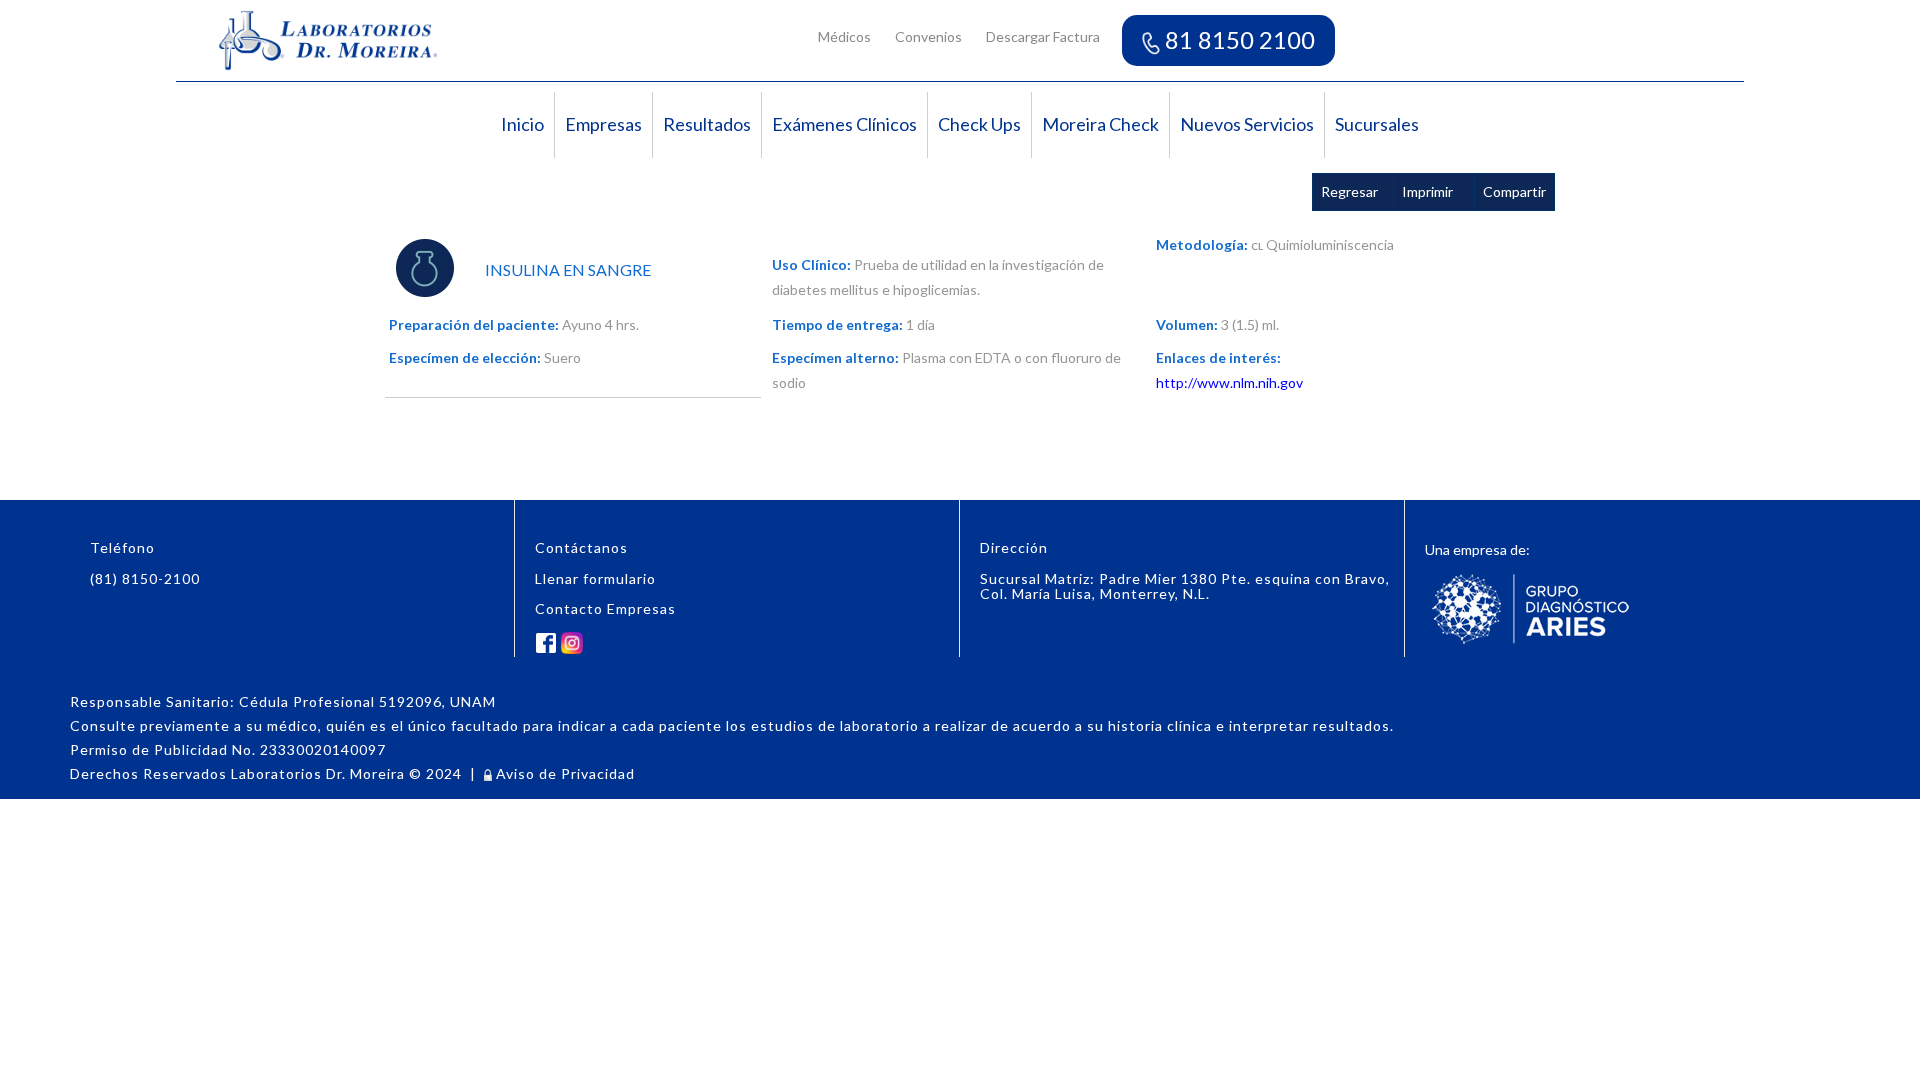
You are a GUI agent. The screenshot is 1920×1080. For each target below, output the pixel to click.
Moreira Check (1100, 124)
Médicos (844, 36)
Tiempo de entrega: (837, 324)
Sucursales (1377, 124)
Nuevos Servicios (1247, 124)
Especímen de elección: (465, 357)
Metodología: (1202, 244)
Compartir (1514, 191)
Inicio (522, 124)
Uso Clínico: (811, 264)
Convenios (928, 36)
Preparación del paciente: (474, 324)
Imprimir (1427, 191)
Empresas (603, 124)
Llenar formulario (595, 578)
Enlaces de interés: (1218, 357)
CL (1257, 246)
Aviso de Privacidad (563, 773)
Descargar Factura (1043, 36)
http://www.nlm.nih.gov (1229, 382)
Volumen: (1187, 324)
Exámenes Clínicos (844, 124)
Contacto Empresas (605, 608)
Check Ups (979, 124)
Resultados (707, 124)
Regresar (1349, 191)
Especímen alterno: (835, 357)
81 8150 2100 (1237, 39)
